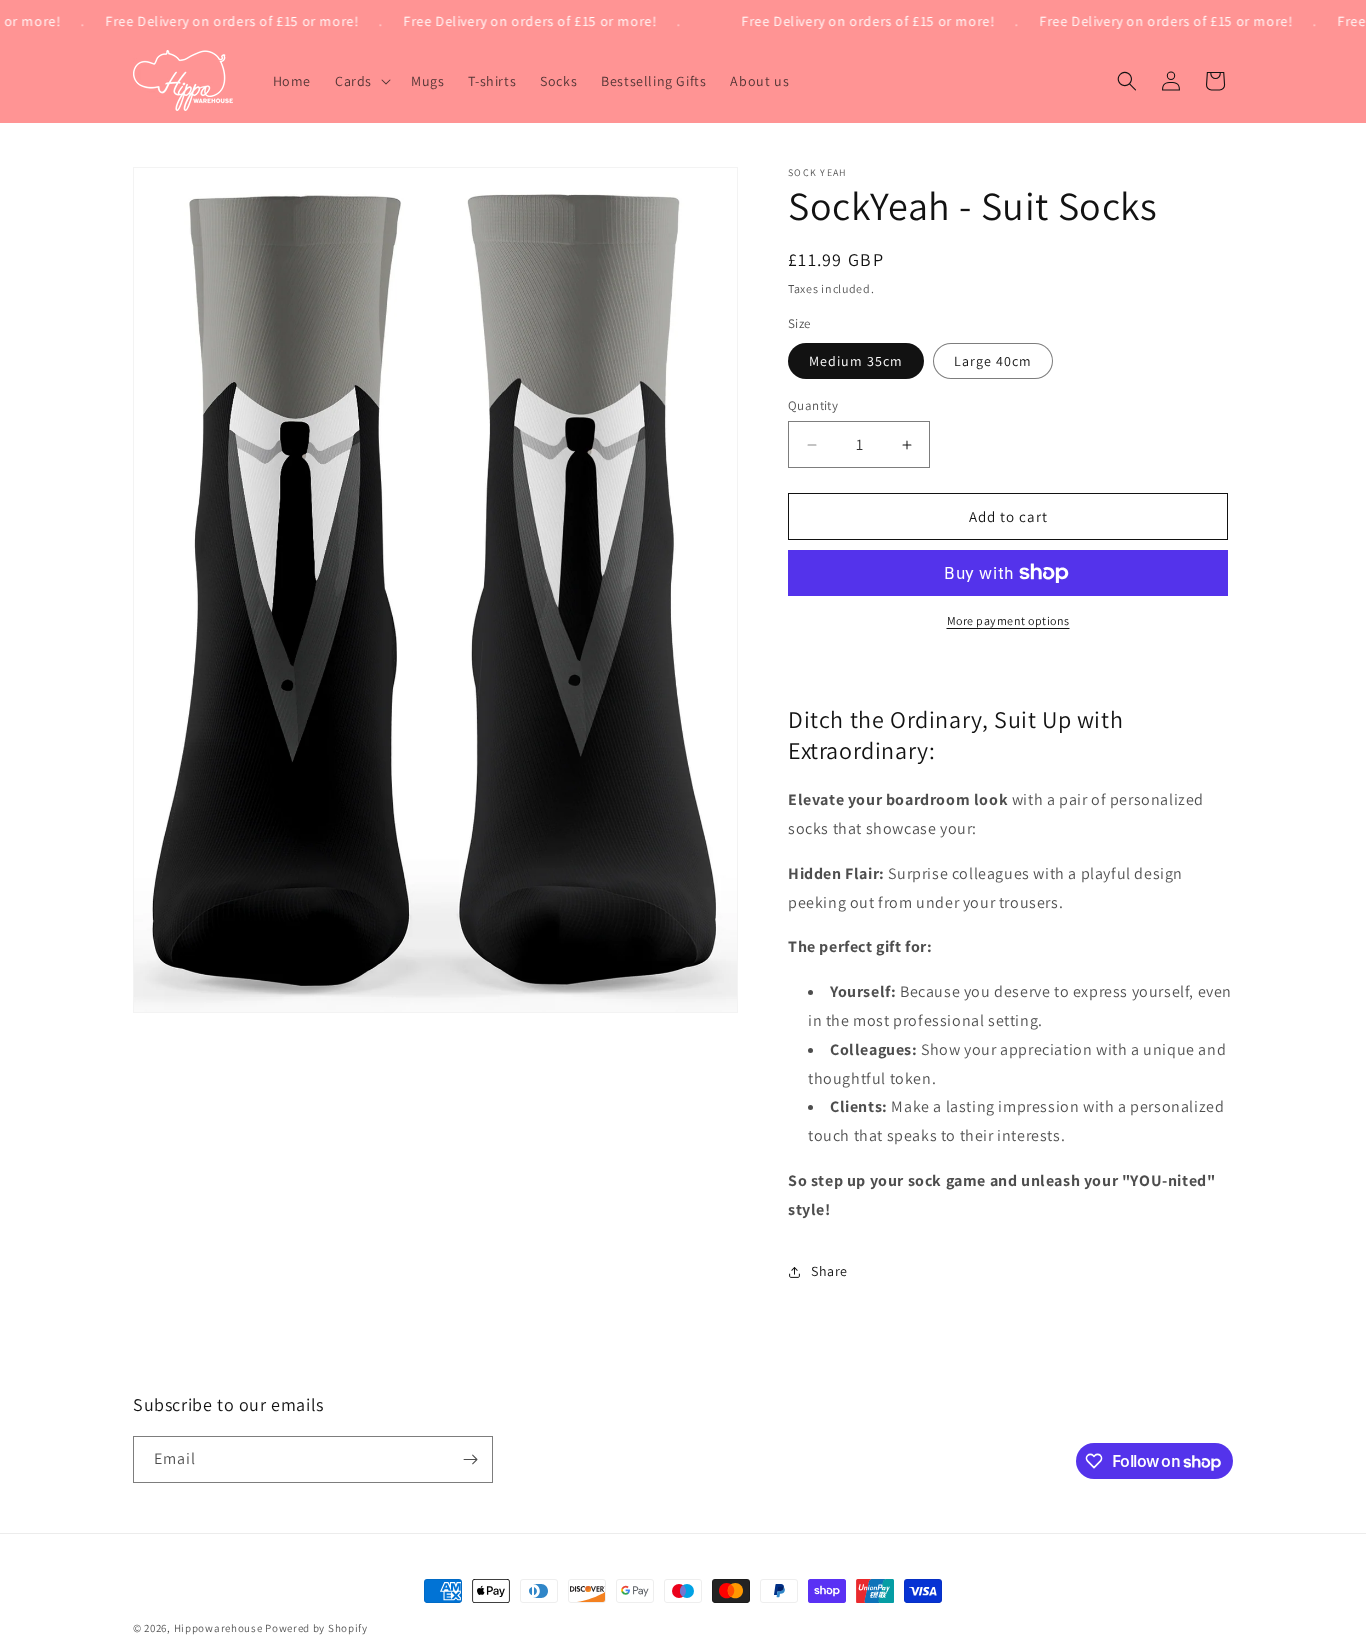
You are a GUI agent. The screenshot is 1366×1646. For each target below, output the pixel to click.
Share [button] (829, 1271)
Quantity (813, 405)
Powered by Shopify (316, 1628)
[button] (361, 81)
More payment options (1008, 620)
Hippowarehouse (218, 1628)
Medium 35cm (856, 361)
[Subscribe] (470, 1459)
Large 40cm (993, 361)
